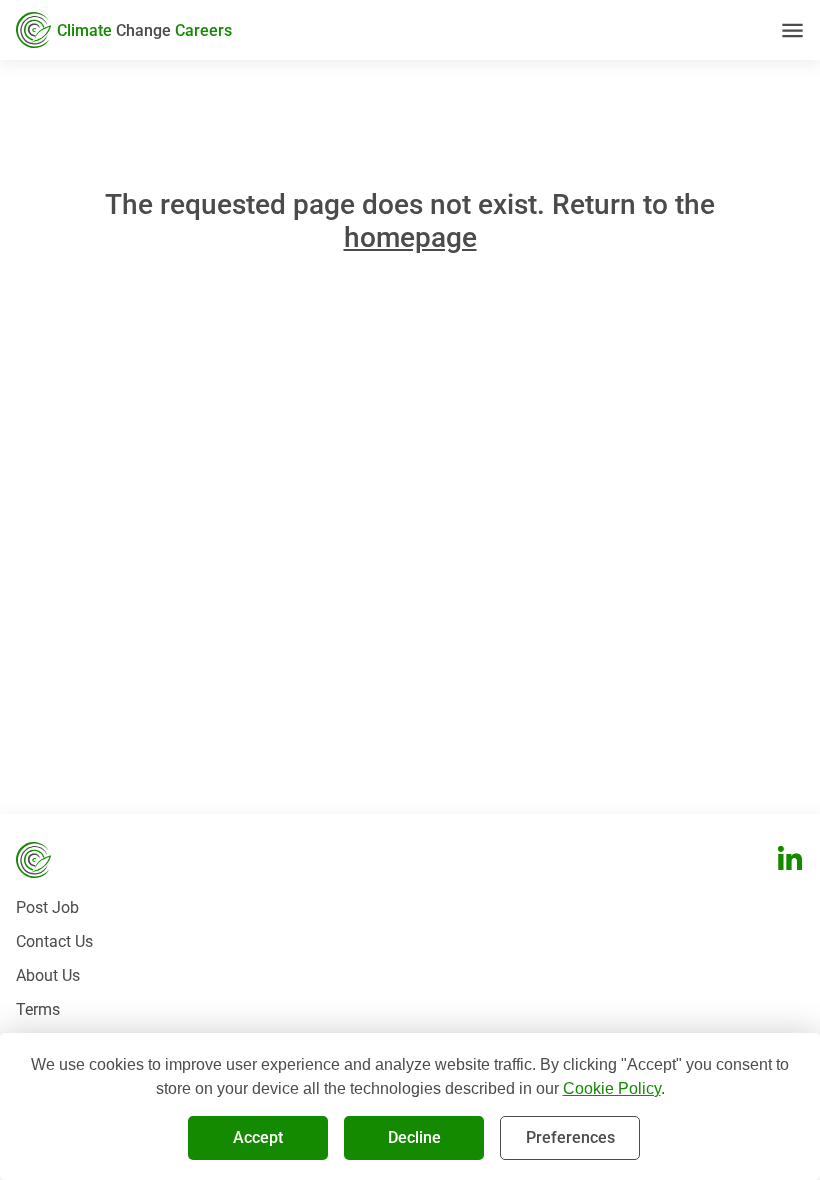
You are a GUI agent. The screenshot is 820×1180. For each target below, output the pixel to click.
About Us (48, 975)
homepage (410, 237)
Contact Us (54, 941)
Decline (414, 1137)
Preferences (570, 1137)
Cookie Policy (612, 1088)
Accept (258, 1137)
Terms (38, 1009)
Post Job (47, 907)
